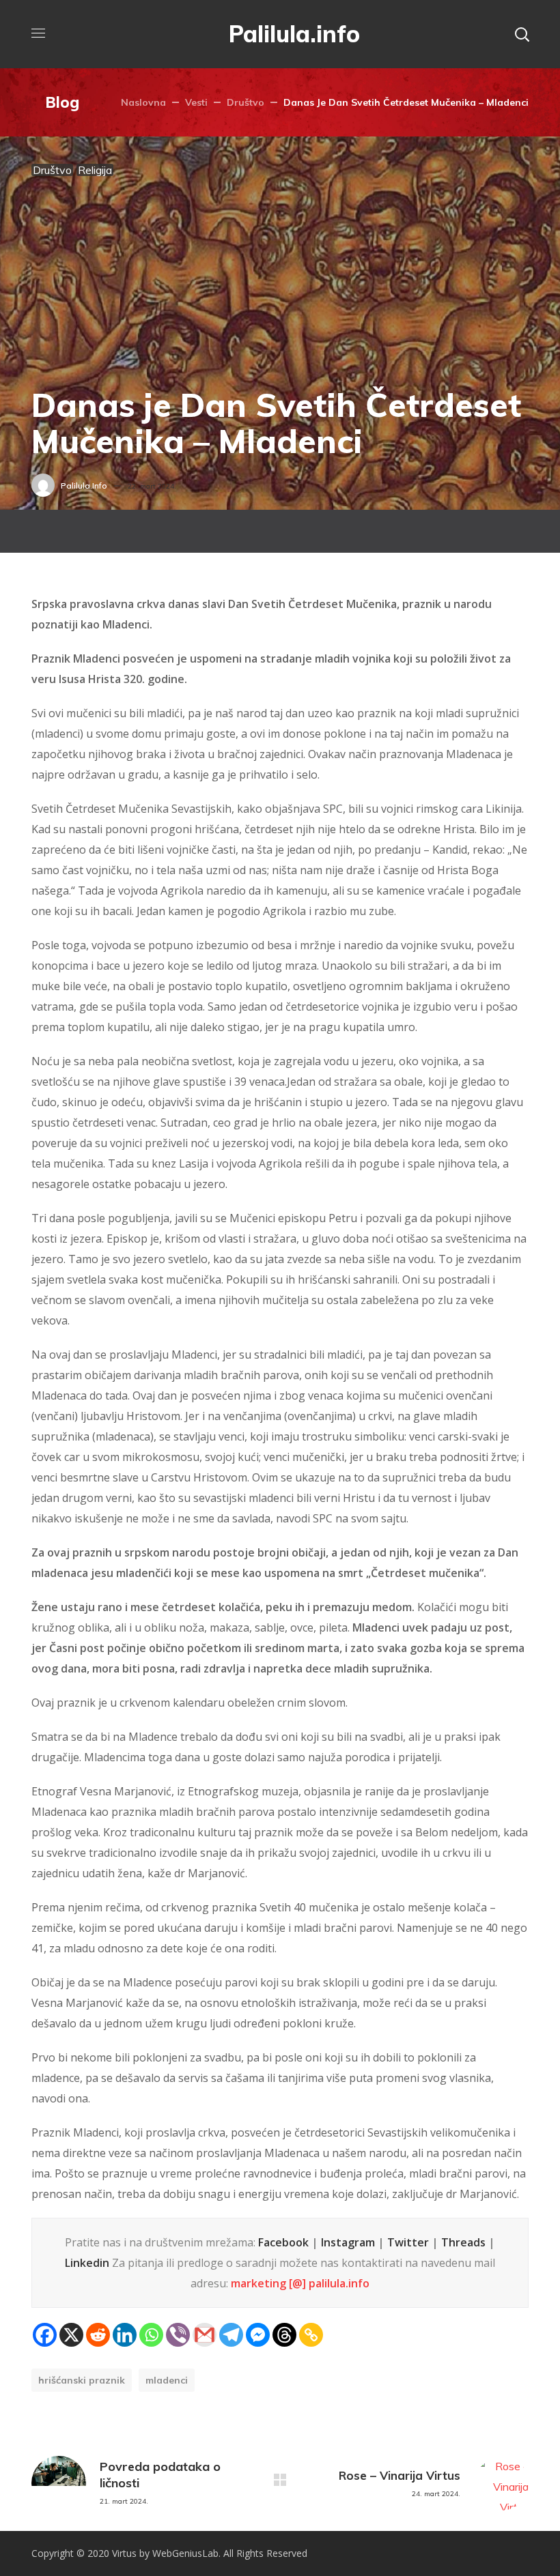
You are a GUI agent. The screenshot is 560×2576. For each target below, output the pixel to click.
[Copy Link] (311, 2335)
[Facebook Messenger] (258, 2335)
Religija (95, 170)
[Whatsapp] (151, 2335)
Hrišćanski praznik (82, 2380)
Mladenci (167, 2380)
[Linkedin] (125, 2335)
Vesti (196, 102)
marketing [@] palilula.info (300, 2283)
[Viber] (178, 2335)
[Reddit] (98, 2335)
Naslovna (143, 102)
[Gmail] (205, 2335)
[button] (522, 34)
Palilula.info (84, 486)
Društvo (246, 102)
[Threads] (284, 2335)
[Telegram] (231, 2335)
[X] (71, 2335)
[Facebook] (45, 2335)
